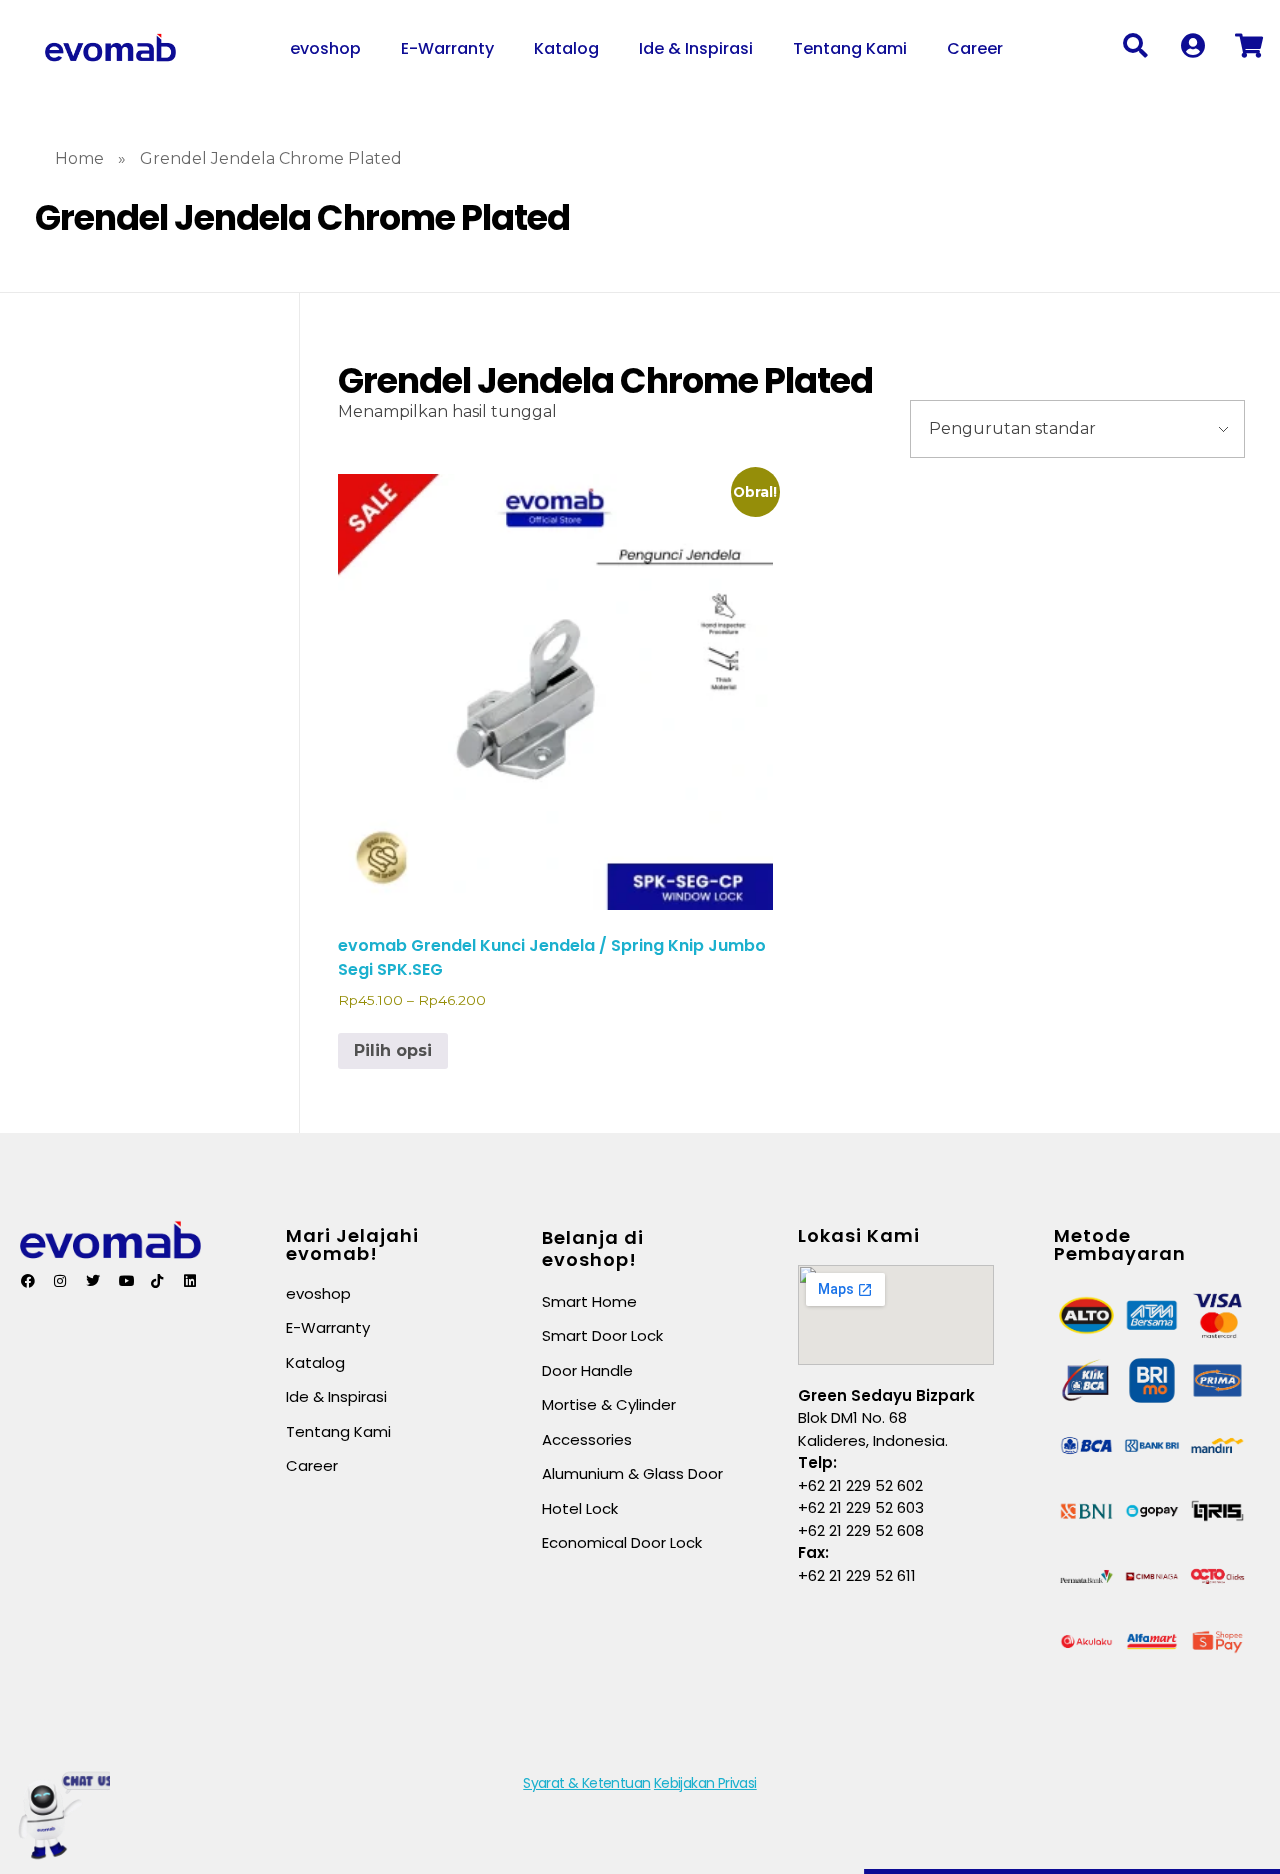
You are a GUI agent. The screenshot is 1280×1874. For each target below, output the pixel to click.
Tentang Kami (850, 48)
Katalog (566, 48)
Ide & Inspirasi (696, 48)
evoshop (325, 48)
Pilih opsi (393, 1050)
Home (79, 158)
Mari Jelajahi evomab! (352, 1244)
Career (975, 48)
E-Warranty (447, 48)
